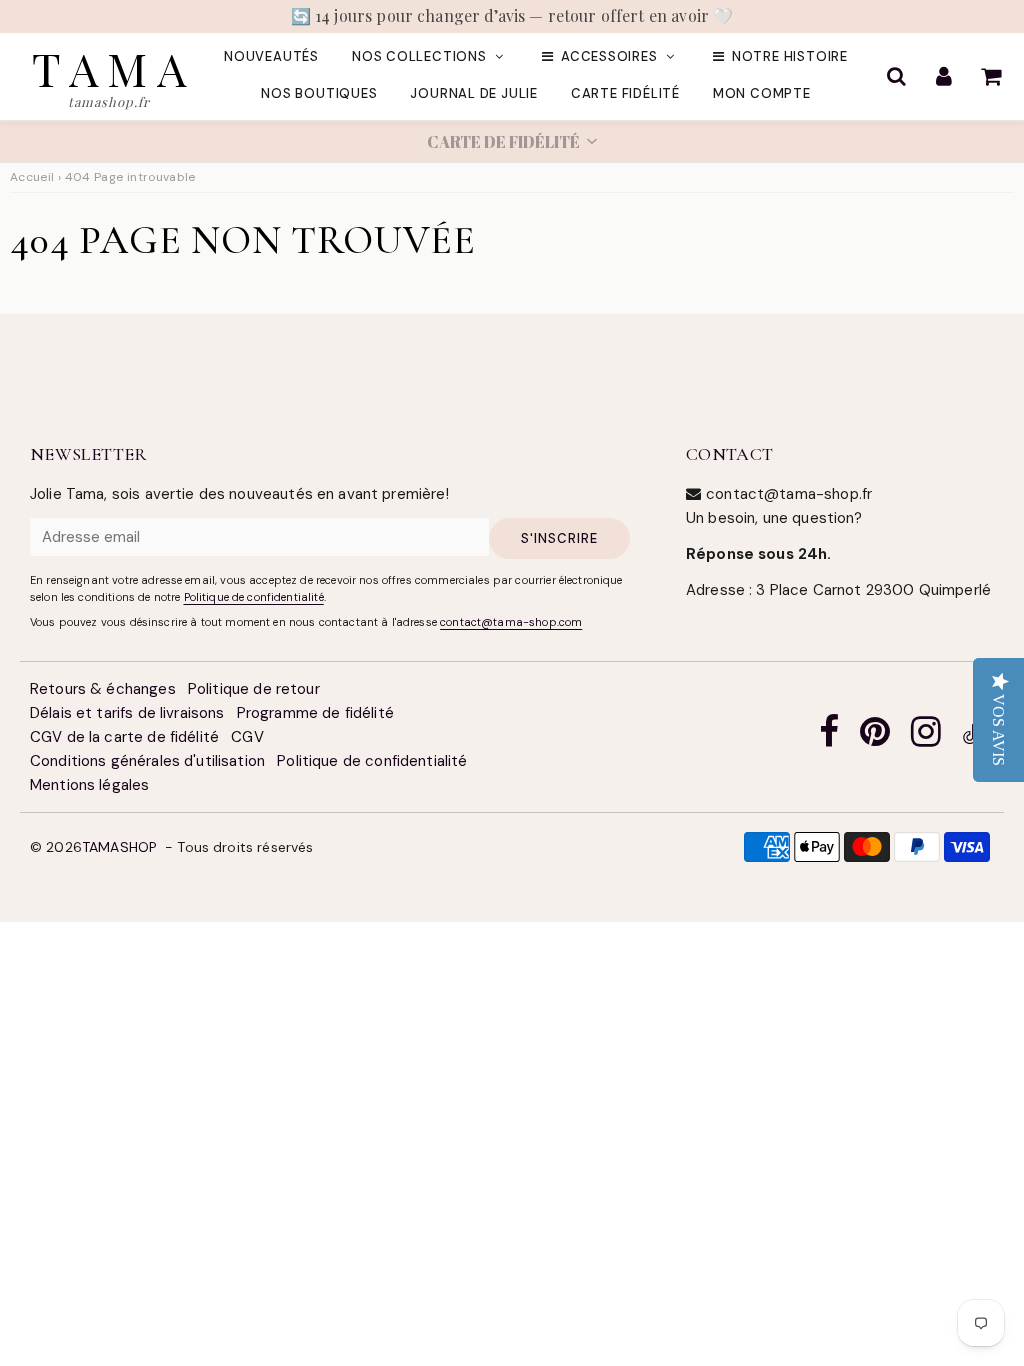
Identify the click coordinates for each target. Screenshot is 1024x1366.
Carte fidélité (625, 93)
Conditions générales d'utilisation (147, 761)
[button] (512, 142)
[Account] (943, 76)
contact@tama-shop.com (511, 622)
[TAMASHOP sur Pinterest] (875, 737)
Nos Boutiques (319, 93)
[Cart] (990, 76)
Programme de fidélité (315, 713)
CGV (247, 737)
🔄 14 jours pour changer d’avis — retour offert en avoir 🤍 (512, 15)
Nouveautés (271, 56)
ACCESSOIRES (609, 56)
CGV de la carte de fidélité (124, 737)
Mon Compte (762, 93)
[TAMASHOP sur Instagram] (926, 737)
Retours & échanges (103, 689)
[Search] (896, 76)
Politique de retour (254, 689)
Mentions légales (89, 785)
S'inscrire (559, 538)
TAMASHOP (119, 847)
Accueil (32, 177)
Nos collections (419, 56)
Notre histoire (790, 56)
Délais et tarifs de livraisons (127, 713)
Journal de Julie (473, 93)
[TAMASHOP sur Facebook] (829, 737)
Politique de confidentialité (254, 597)
